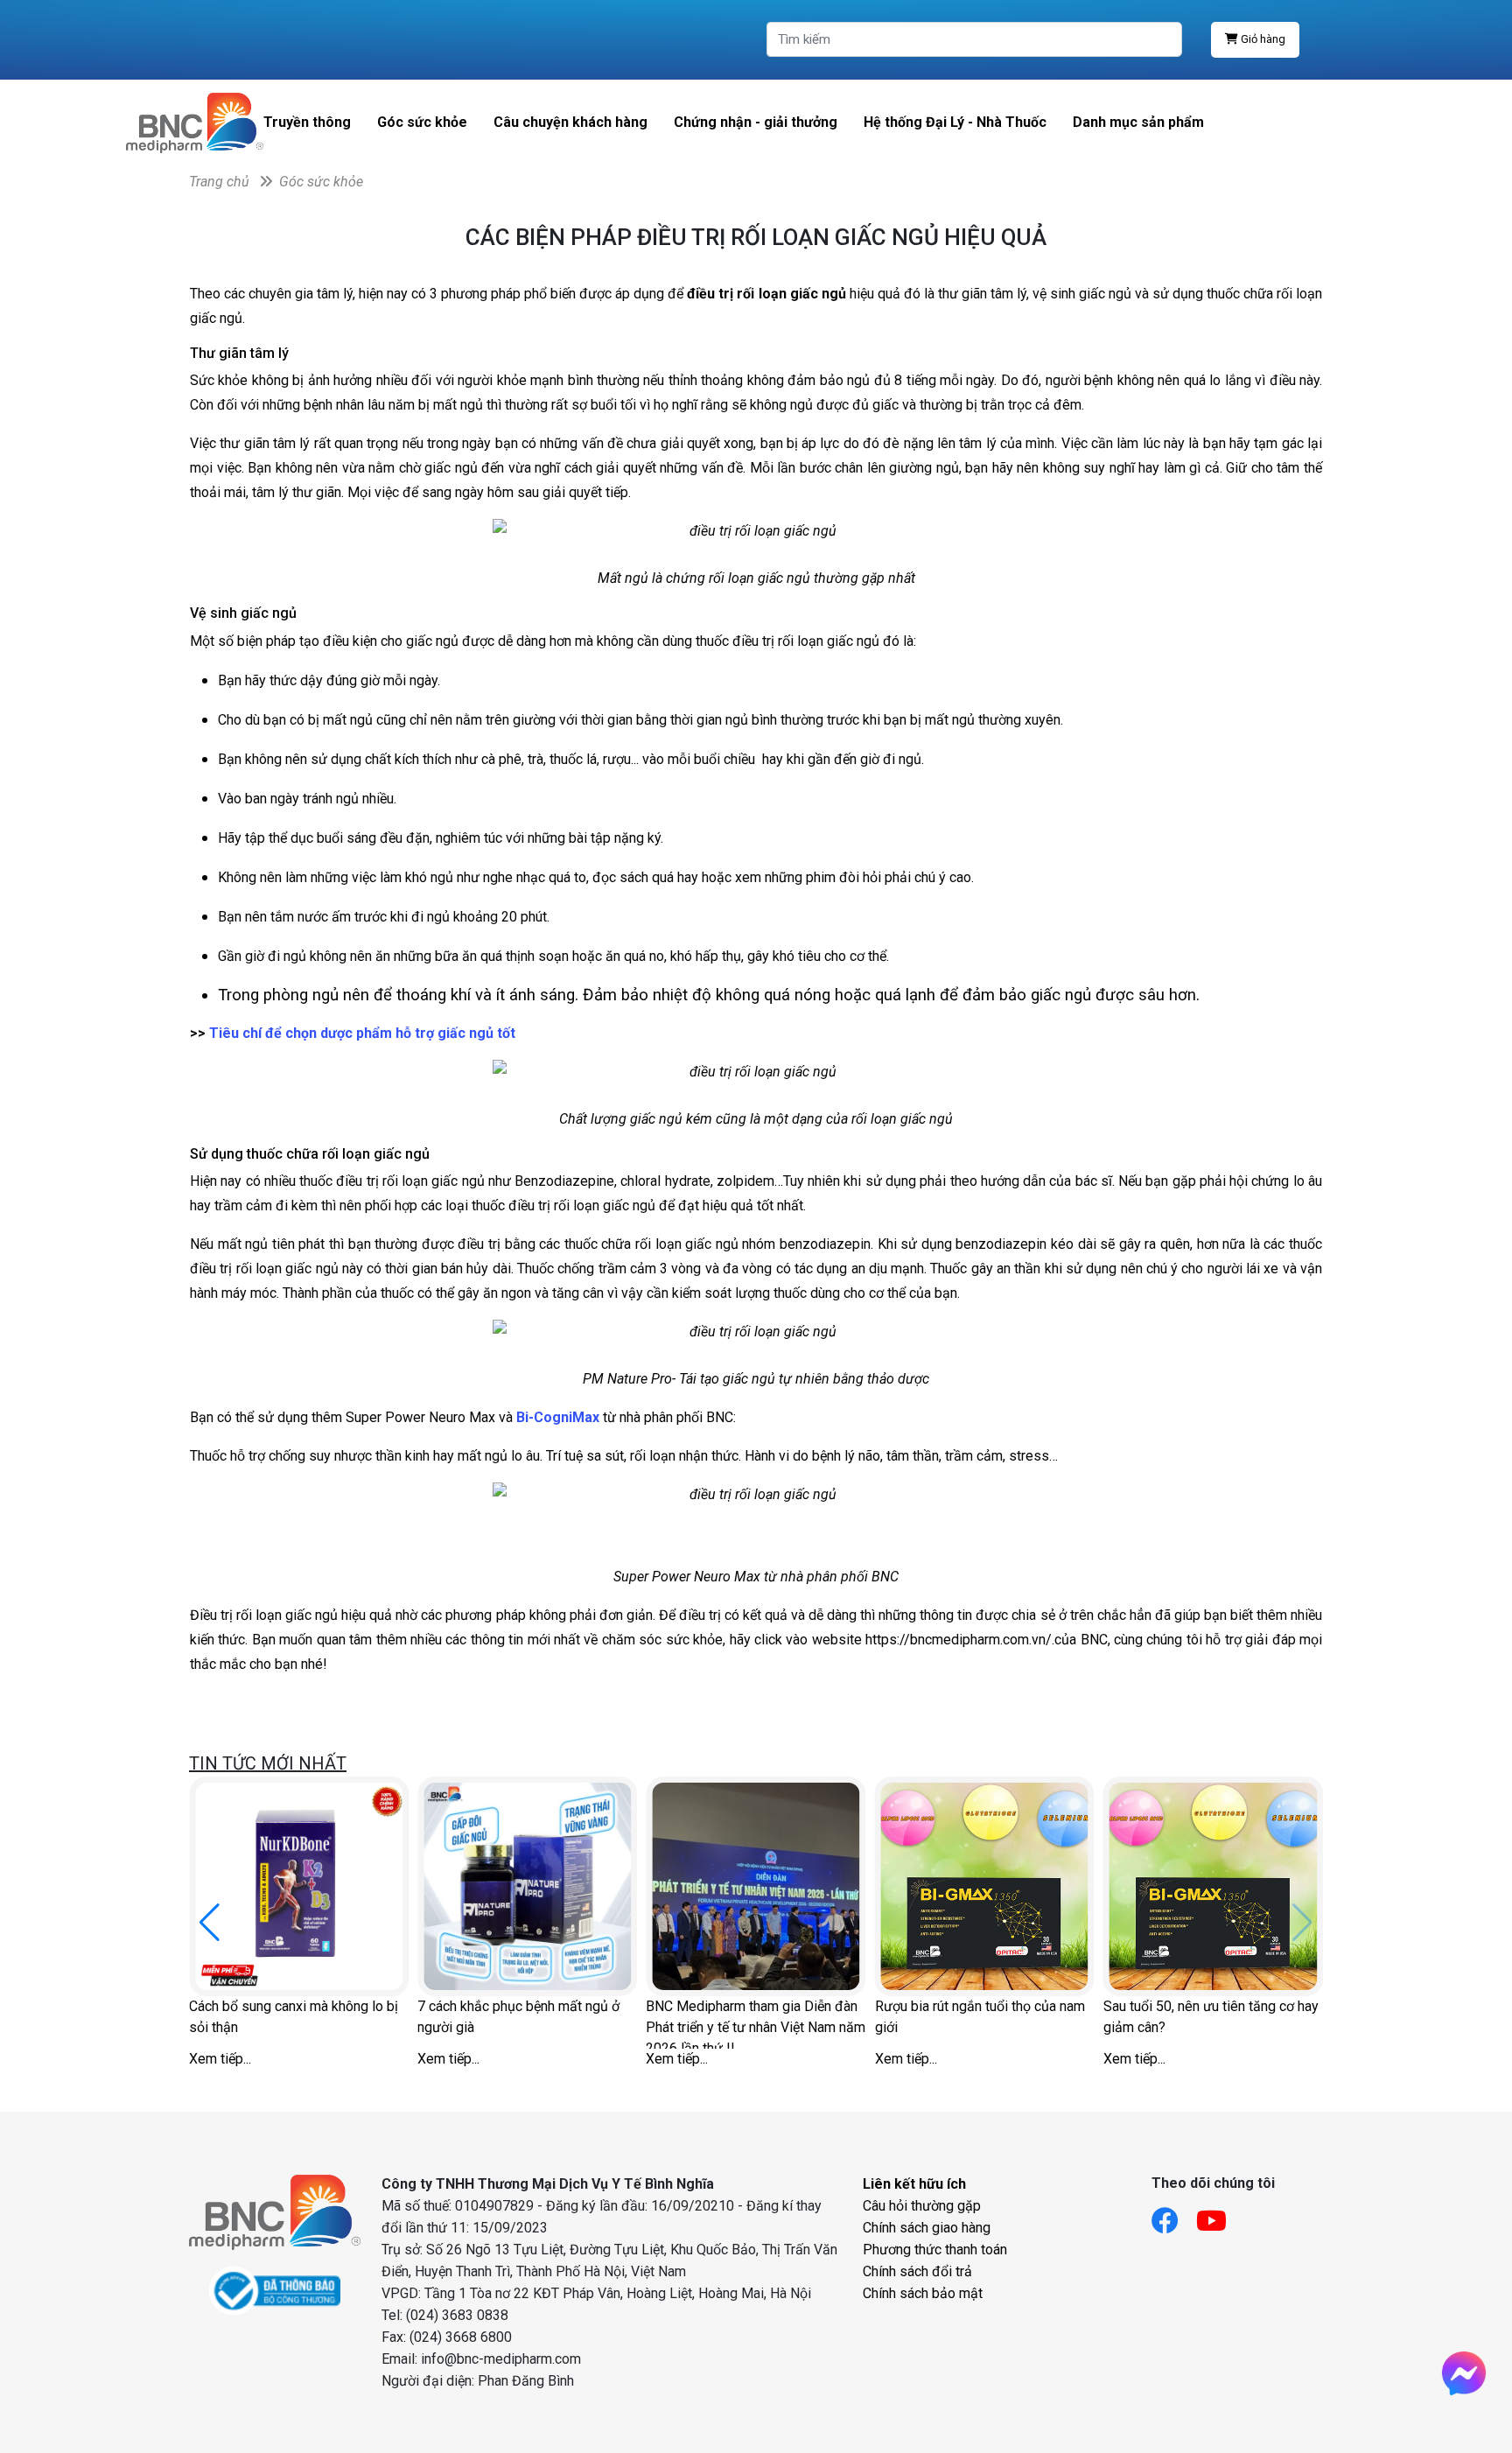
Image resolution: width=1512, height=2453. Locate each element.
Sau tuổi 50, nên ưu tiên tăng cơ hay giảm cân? (1211, 2017)
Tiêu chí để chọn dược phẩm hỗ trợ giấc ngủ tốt (362, 1033)
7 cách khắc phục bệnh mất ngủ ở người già (518, 2017)
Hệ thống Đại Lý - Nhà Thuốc (955, 122)
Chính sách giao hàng (927, 2228)
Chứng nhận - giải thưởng (756, 122)
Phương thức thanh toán (935, 2250)
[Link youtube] (1220, 2215)
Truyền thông (307, 122)
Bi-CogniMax (558, 1417)
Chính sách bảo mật (923, 2293)
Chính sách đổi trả (917, 2271)
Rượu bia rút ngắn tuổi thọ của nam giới (980, 2017)
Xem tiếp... (220, 2059)
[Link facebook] (1174, 2215)
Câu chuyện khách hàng (570, 122)
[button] (210, 1923)
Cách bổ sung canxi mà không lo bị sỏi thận (294, 2017)
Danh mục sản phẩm (1138, 122)
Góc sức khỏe (422, 122)
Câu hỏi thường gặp (922, 2206)
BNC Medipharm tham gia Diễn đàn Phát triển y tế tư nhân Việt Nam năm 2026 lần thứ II (756, 2023)
